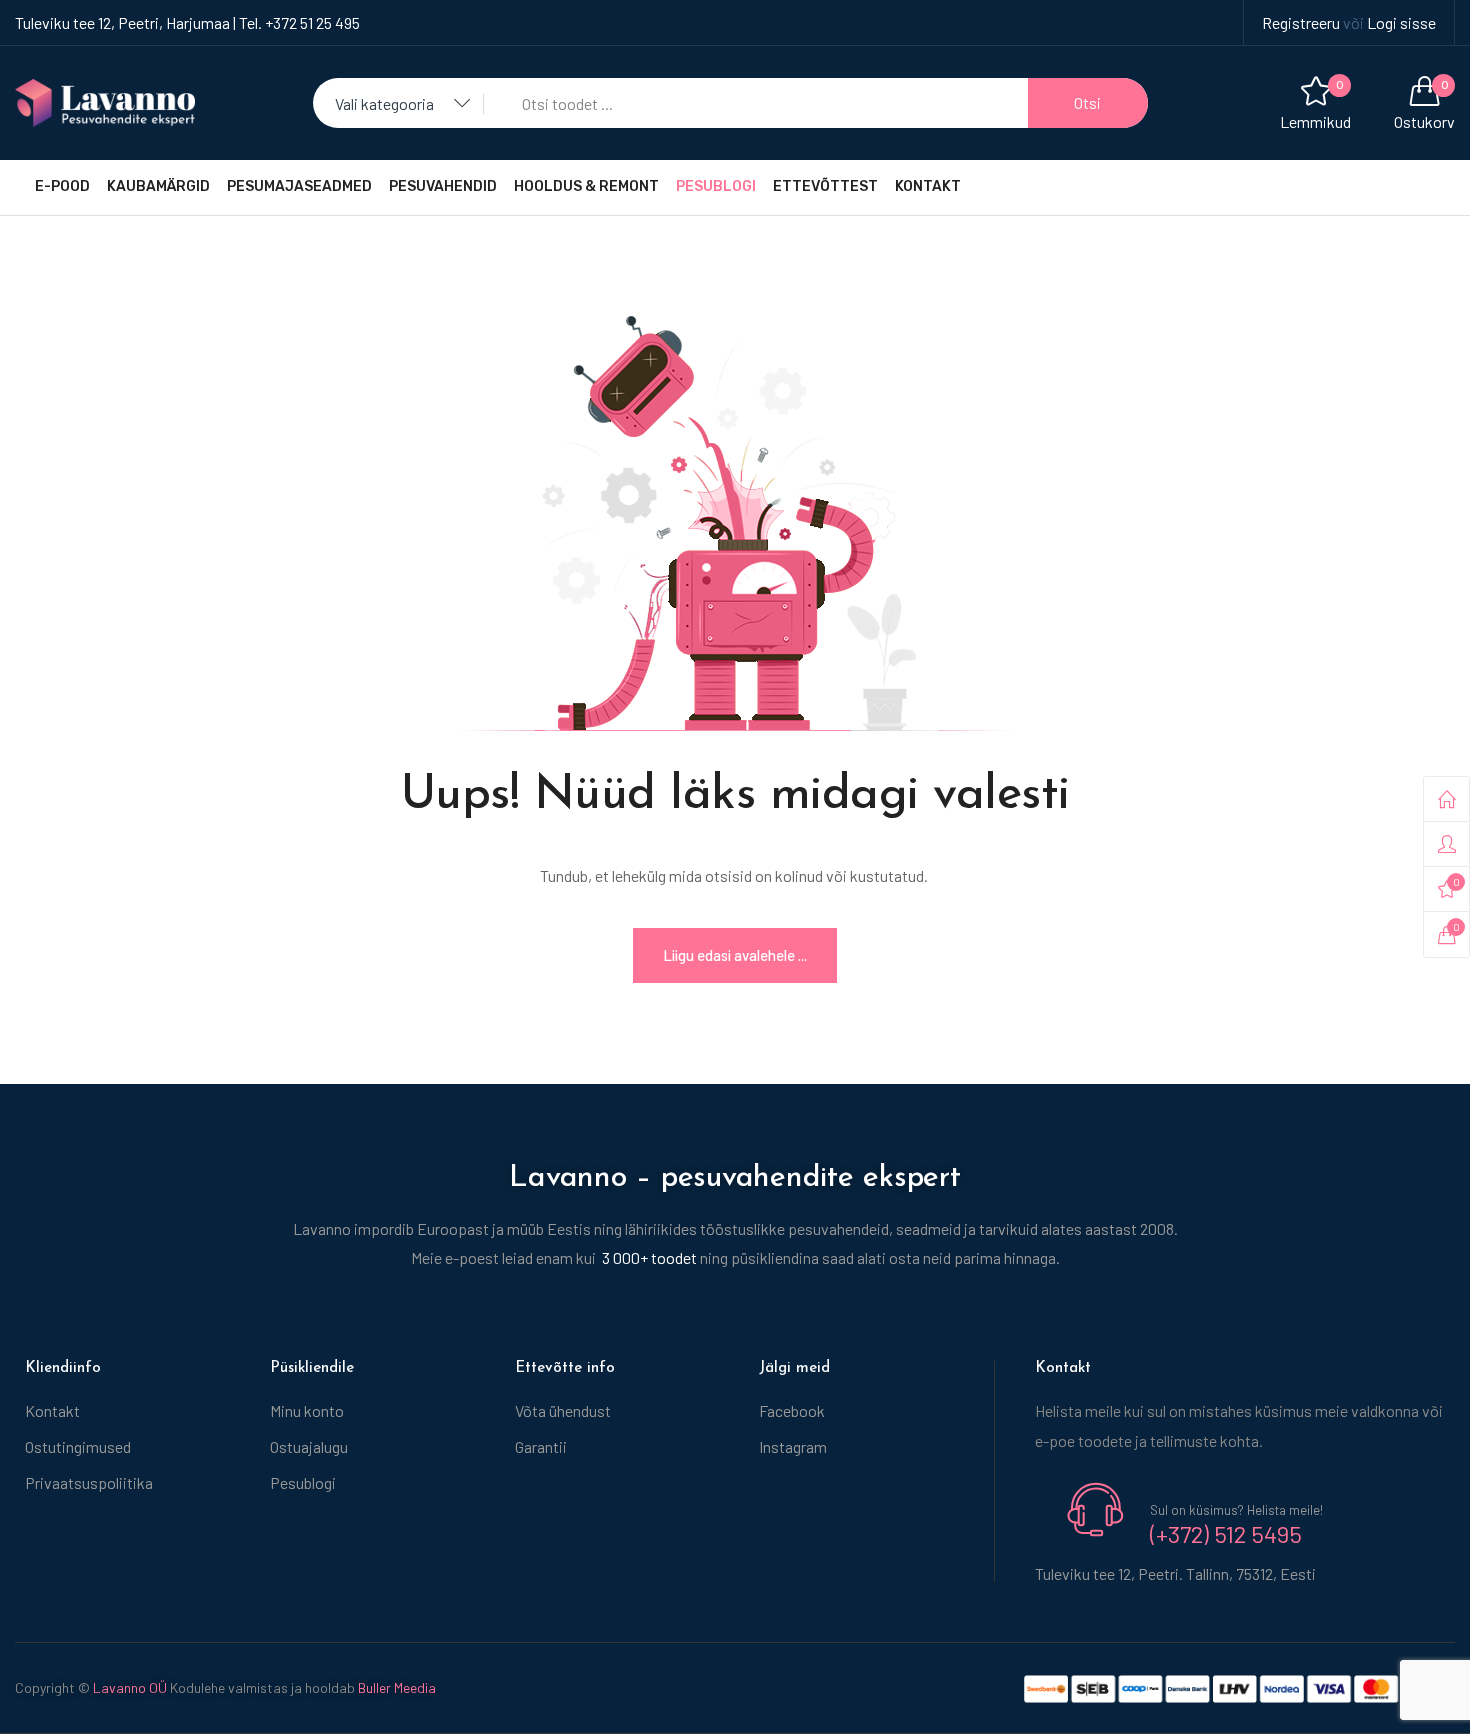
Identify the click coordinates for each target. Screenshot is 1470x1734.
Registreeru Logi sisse (1349, 22)
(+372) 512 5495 (1226, 1533)
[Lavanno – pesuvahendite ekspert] (105, 100)
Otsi (1087, 102)
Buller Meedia (397, 1687)
